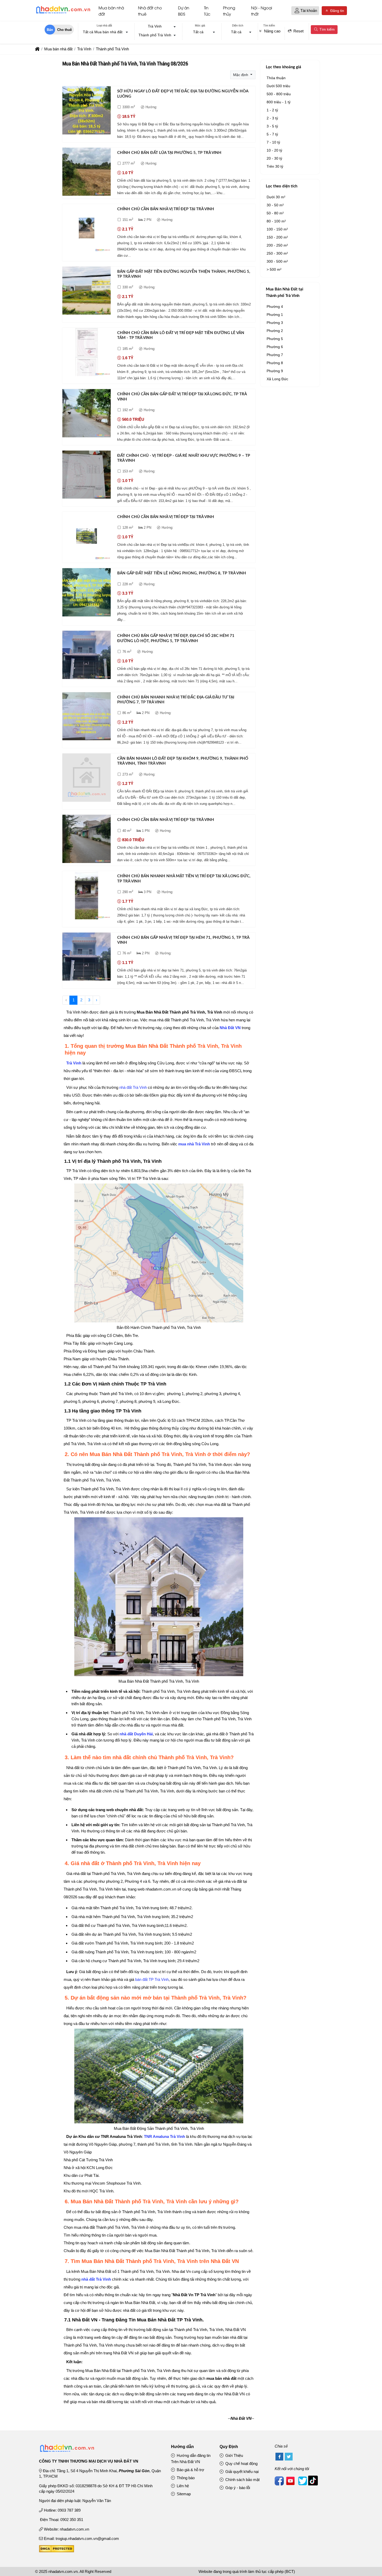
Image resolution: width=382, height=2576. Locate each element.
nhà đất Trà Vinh (133, 1087)
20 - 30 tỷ (274, 158)
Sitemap (183, 2494)
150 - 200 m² (277, 237)
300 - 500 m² (277, 261)
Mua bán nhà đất (111, 11)
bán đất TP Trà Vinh (152, 1979)
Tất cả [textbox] (198, 32)
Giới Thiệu (234, 2455)
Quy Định (229, 2447)
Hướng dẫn (182, 2447)
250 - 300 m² (277, 253)
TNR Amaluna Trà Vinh (164, 2136)
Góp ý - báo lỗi (237, 2488)
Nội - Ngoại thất (262, 11)
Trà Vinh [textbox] (155, 26)
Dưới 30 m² (276, 197)
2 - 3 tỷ (272, 118)
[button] (297, 11)
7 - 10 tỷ (273, 142)
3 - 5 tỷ (272, 126)
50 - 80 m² (275, 213)
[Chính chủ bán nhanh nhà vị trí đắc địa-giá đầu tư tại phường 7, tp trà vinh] (87, 717)
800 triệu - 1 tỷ (279, 102)
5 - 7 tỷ (272, 134)
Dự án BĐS (184, 11)
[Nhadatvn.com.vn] (63, 13)
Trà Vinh (74, 1063)
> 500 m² (274, 269)
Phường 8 (275, 363)
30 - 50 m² (275, 205)
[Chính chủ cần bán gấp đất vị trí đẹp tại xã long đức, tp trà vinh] (87, 414)
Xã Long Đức (277, 379)
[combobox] (104, 32)
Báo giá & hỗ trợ (190, 2470)
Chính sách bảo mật (242, 2480)
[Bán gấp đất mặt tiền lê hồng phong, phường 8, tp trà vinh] (87, 593)
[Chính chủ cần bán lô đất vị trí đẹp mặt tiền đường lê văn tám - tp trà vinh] (87, 353)
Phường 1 (275, 315)
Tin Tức (207, 11)
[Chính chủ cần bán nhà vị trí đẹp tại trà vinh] (87, 229)
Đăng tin (337, 11)
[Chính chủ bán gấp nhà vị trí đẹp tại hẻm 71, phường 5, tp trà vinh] (87, 958)
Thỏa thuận (276, 78)
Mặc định (241, 75)
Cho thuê (64, 30)
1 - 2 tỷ (272, 110)
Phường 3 (275, 323)
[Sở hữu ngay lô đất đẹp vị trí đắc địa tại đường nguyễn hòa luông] (87, 111)
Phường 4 (275, 307)
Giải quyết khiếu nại (241, 2472)
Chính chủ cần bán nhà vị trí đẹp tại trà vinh (166, 209)
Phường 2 (275, 331)
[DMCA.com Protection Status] (57, 2551)
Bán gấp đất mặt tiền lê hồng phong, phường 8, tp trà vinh (182, 573)
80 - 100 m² (276, 221)
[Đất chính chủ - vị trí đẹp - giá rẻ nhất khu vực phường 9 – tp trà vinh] (87, 476)
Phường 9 (275, 371)
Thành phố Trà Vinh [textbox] (155, 35)
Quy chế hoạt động (241, 2463)
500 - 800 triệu (279, 94)
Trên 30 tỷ (275, 166)
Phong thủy (229, 11)
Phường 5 (275, 339)
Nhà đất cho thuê (150, 11)
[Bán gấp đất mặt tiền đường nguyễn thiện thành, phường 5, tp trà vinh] (87, 292)
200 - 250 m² (277, 245)
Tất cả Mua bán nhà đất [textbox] (103, 32)
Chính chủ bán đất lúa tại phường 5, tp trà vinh (169, 153)
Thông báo (185, 2478)
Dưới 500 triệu (278, 86)
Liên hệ (182, 2486)
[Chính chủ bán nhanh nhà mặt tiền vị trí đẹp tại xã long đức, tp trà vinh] (87, 896)
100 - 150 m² (277, 229)
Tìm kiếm (327, 29)
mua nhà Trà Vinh (194, 1144)
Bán (50, 30)
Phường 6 (275, 347)
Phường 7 (275, 355)
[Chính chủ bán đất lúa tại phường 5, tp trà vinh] (87, 173)
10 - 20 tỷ (274, 150)
